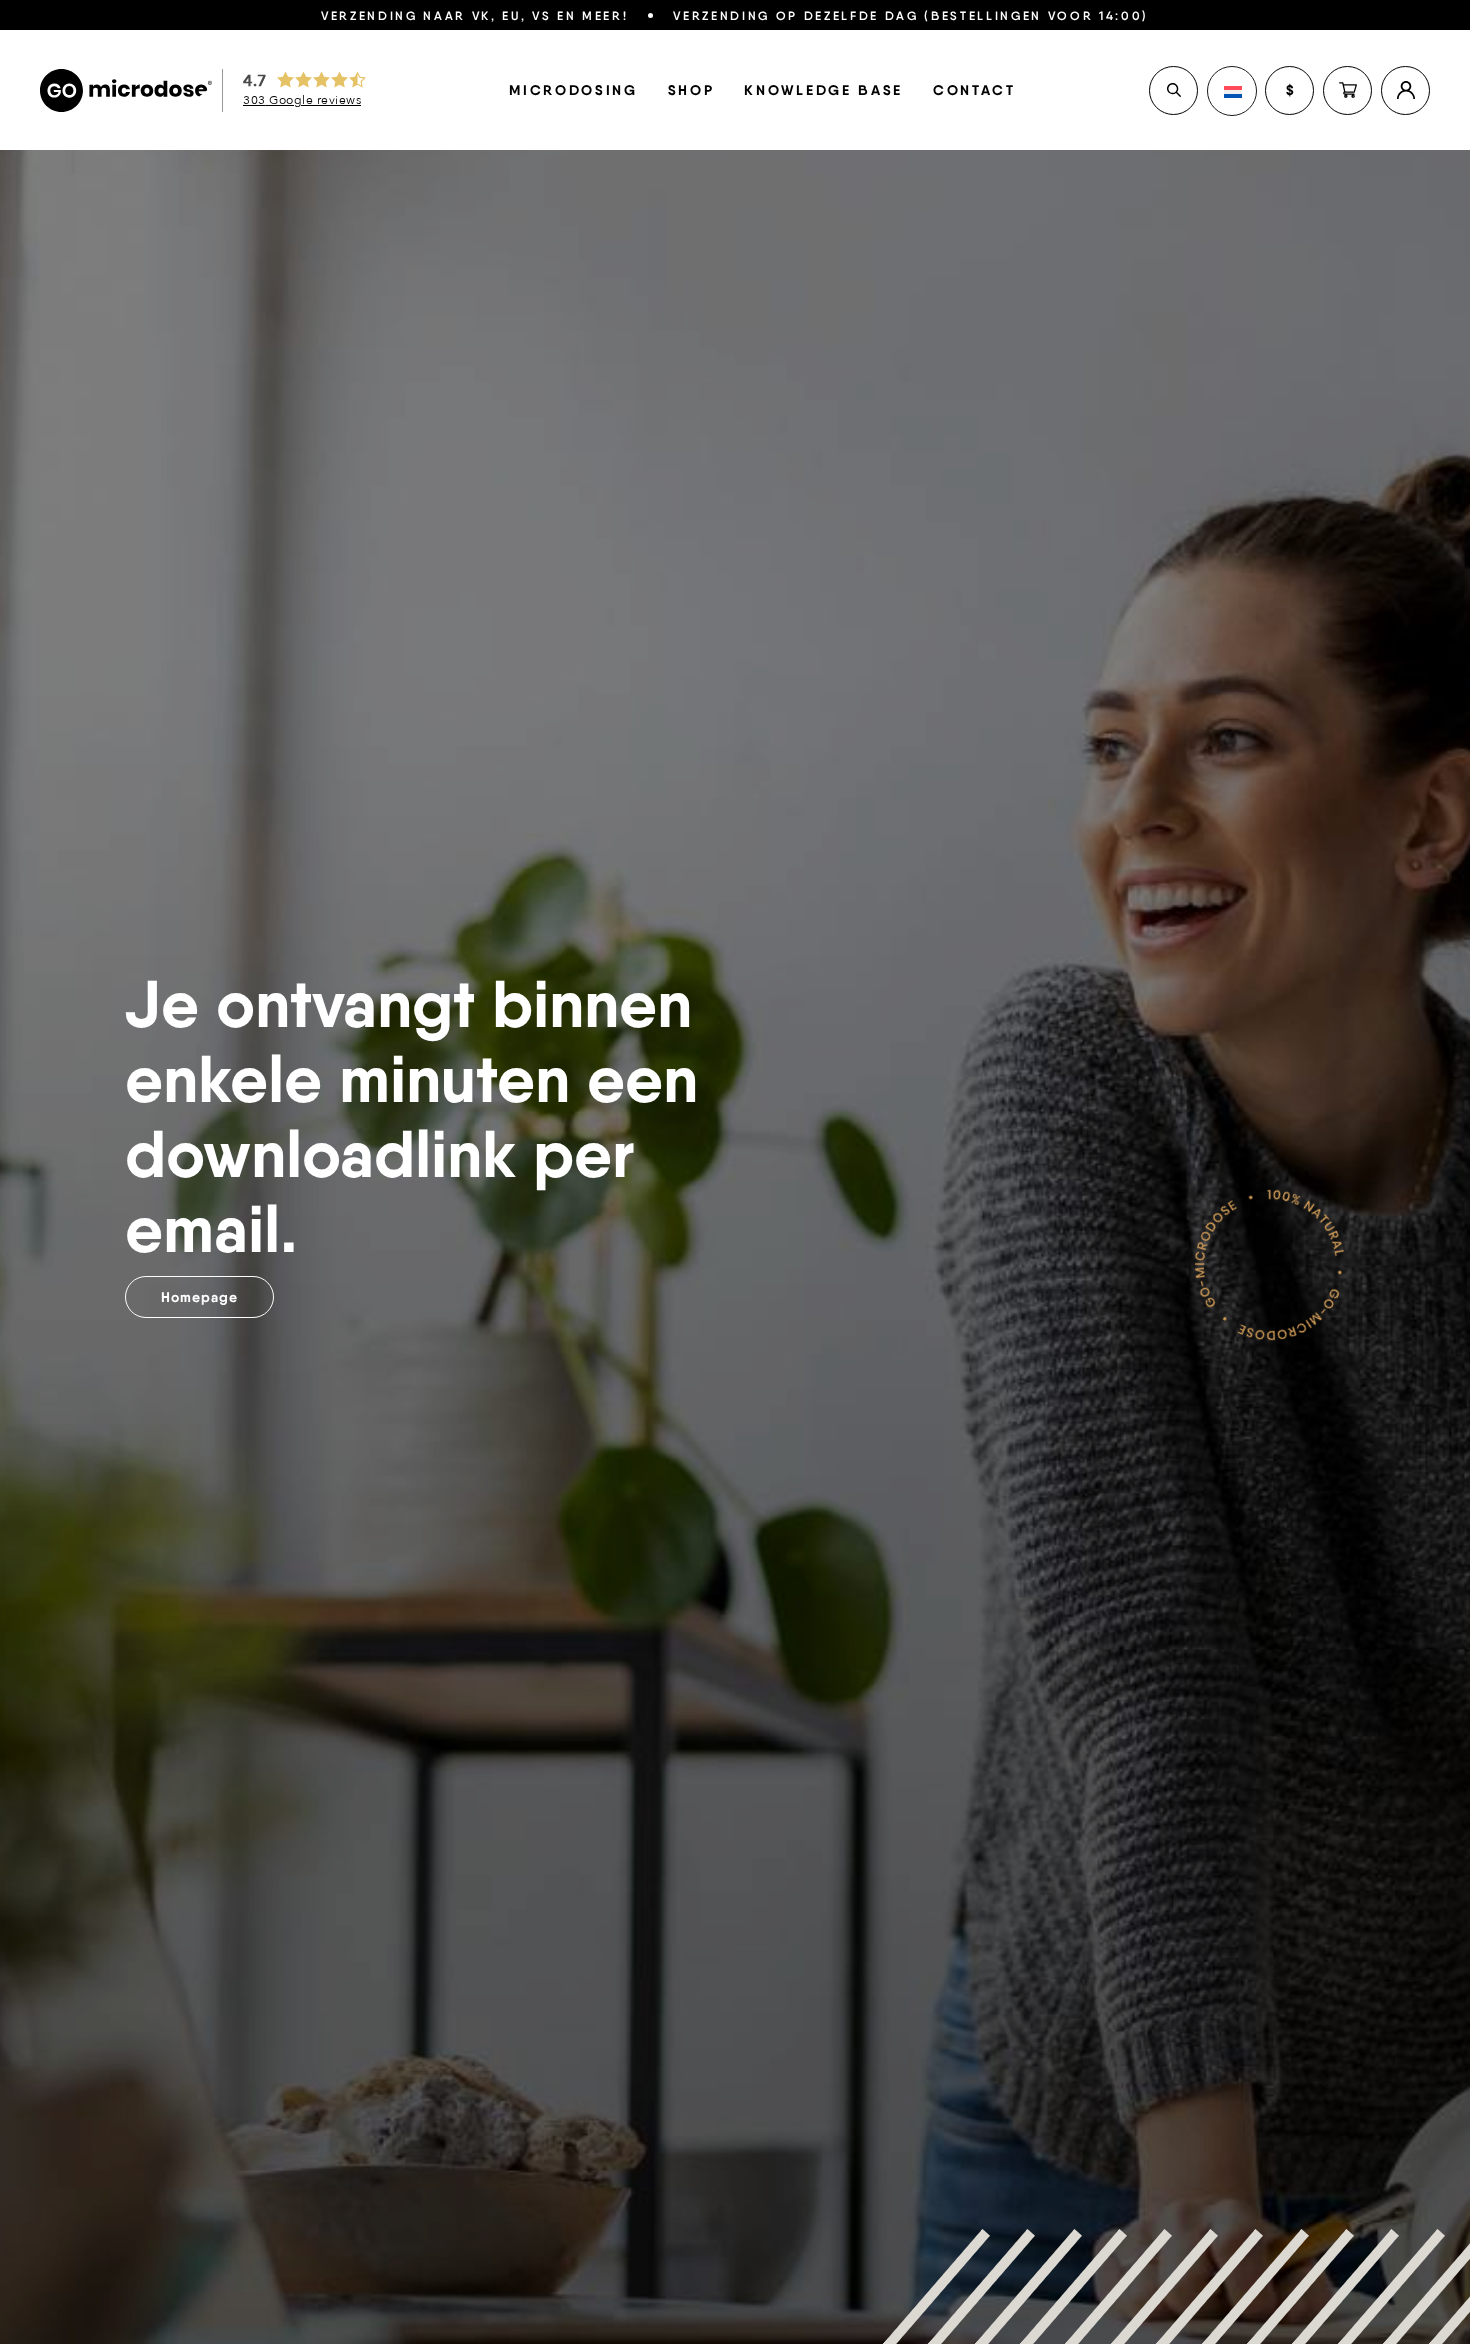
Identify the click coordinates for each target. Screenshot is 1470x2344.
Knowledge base (823, 90)
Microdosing (573, 90)
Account (1405, 90)
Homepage (199, 1297)
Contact (974, 90)
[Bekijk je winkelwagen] (1347, 90)
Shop (691, 90)
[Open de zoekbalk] (1173, 90)
